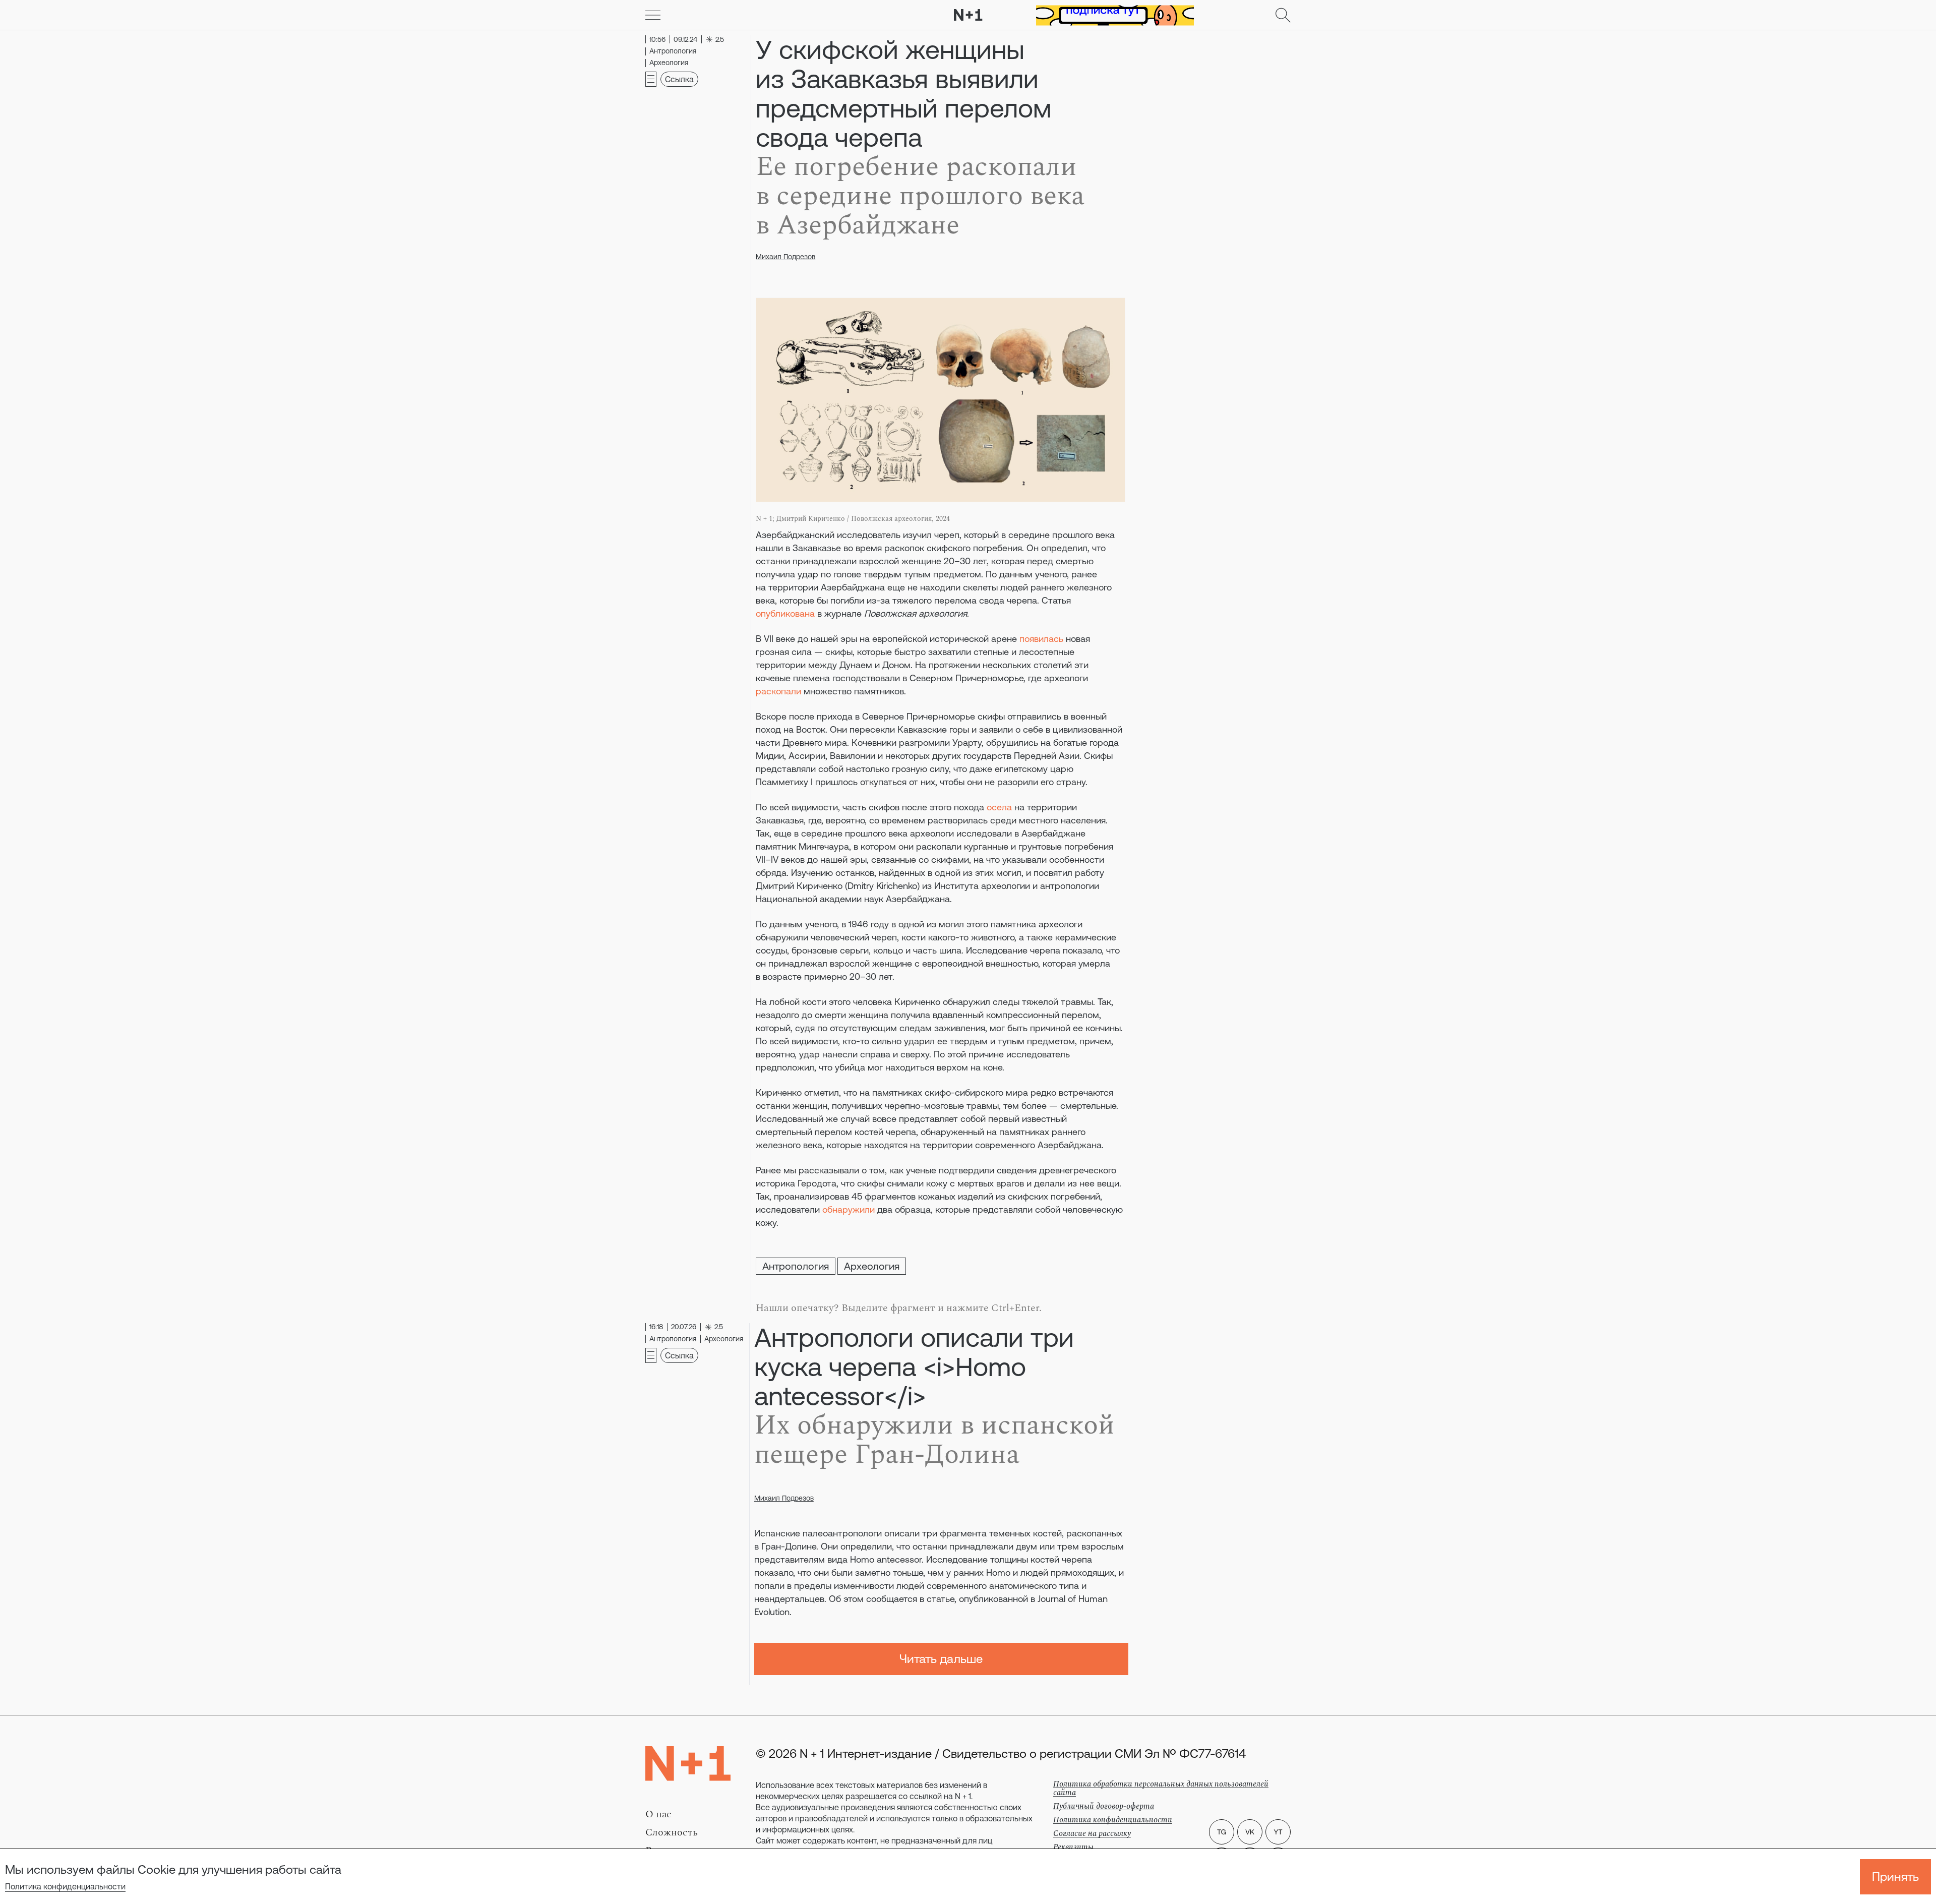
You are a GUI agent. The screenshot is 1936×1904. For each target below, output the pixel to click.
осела (999, 807)
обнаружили (849, 1209)
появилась (1041, 639)
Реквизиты (1073, 1847)
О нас (658, 1814)
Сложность (672, 1832)
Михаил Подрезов (785, 257)
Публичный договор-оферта (1104, 1806)
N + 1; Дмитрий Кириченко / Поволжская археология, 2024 (853, 519)
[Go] (653, 15)
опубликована (785, 613)
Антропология (796, 1266)
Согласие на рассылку (1092, 1833)
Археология (872, 1266)
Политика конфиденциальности (65, 1886)
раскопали (778, 691)
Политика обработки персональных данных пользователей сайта (1161, 1788)
